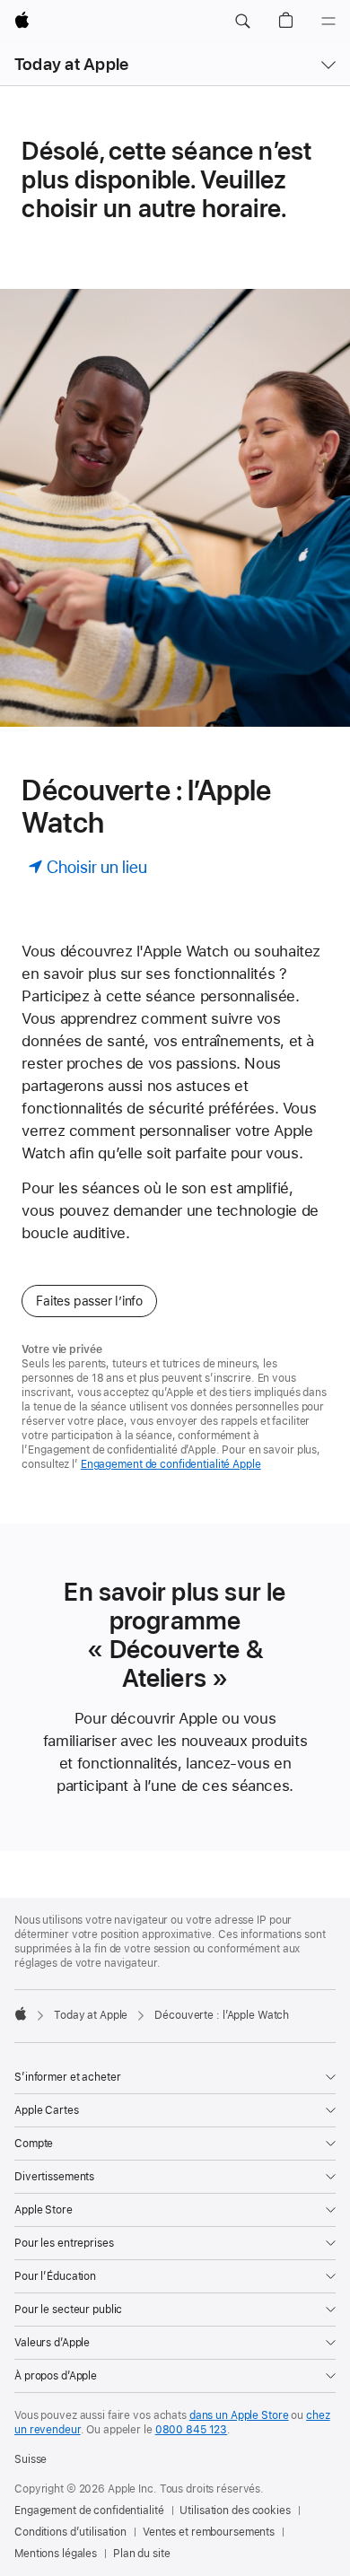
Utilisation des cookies (235, 2511)
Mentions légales (56, 2554)
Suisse (31, 2459)
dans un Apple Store (239, 2415)
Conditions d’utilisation (70, 2532)
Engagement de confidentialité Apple (171, 1464)
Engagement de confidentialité (89, 2511)
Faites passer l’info (89, 1301)
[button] (242, 22)
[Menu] (328, 22)
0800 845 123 (192, 2430)
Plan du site (142, 2554)
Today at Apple (71, 64)
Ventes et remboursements (209, 2532)
